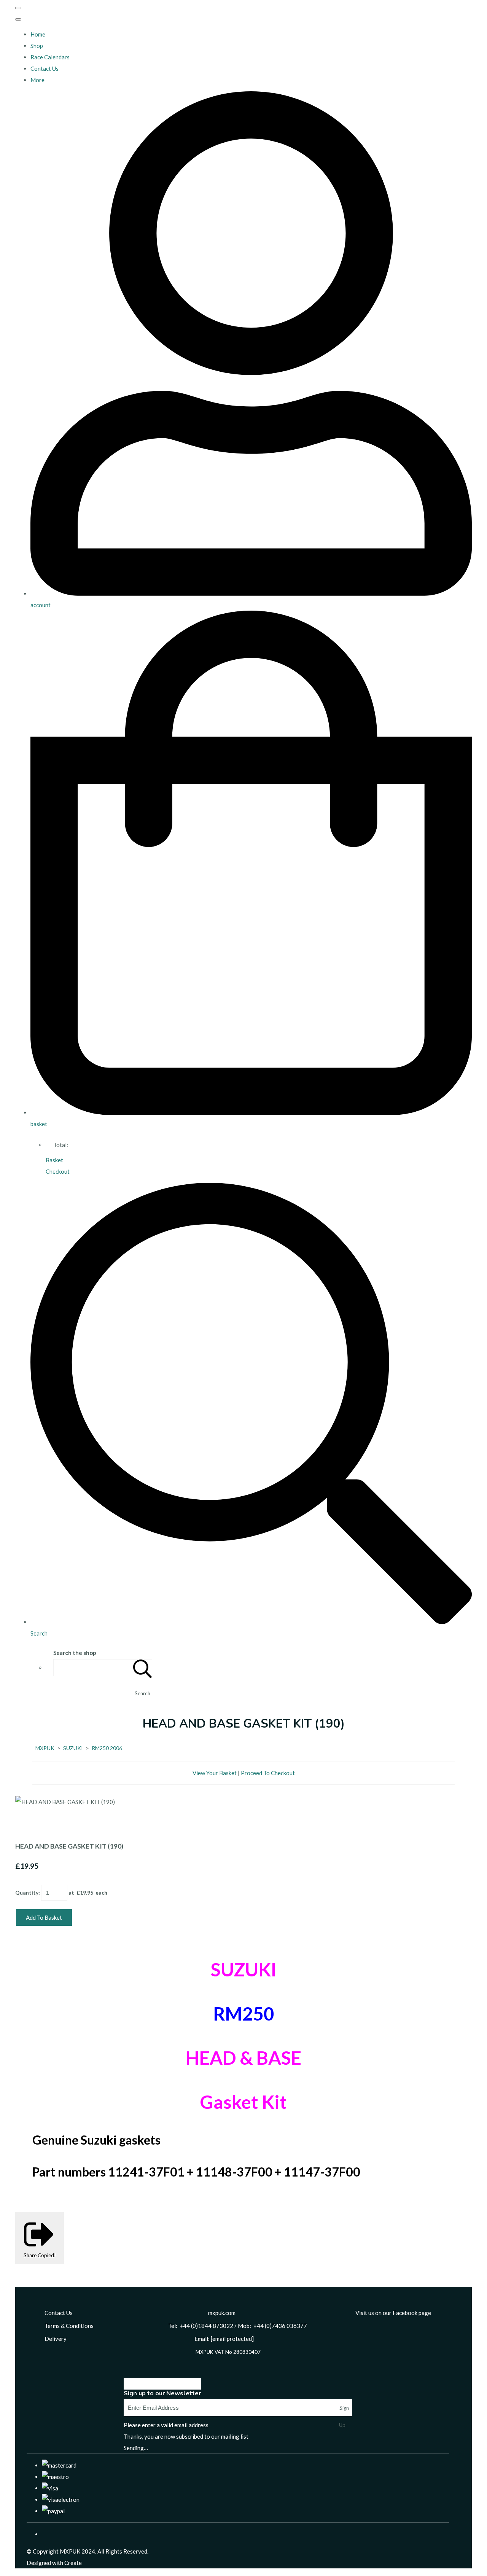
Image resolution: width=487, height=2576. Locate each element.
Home (38, 34)
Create (73, 2563)
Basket (54, 1160)
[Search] (143, 1668)
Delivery (56, 2339)
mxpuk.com (222, 2313)
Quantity (27, 1893)
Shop (37, 46)
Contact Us (45, 68)
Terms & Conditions (69, 2326)
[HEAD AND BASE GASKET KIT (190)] (27, 1825)
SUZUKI (73, 1748)
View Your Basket (215, 1773)
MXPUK (45, 1748)
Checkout (58, 1171)
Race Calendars (50, 57)
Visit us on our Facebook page (393, 2313)
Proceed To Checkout (268, 1773)
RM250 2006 (107, 1748)
